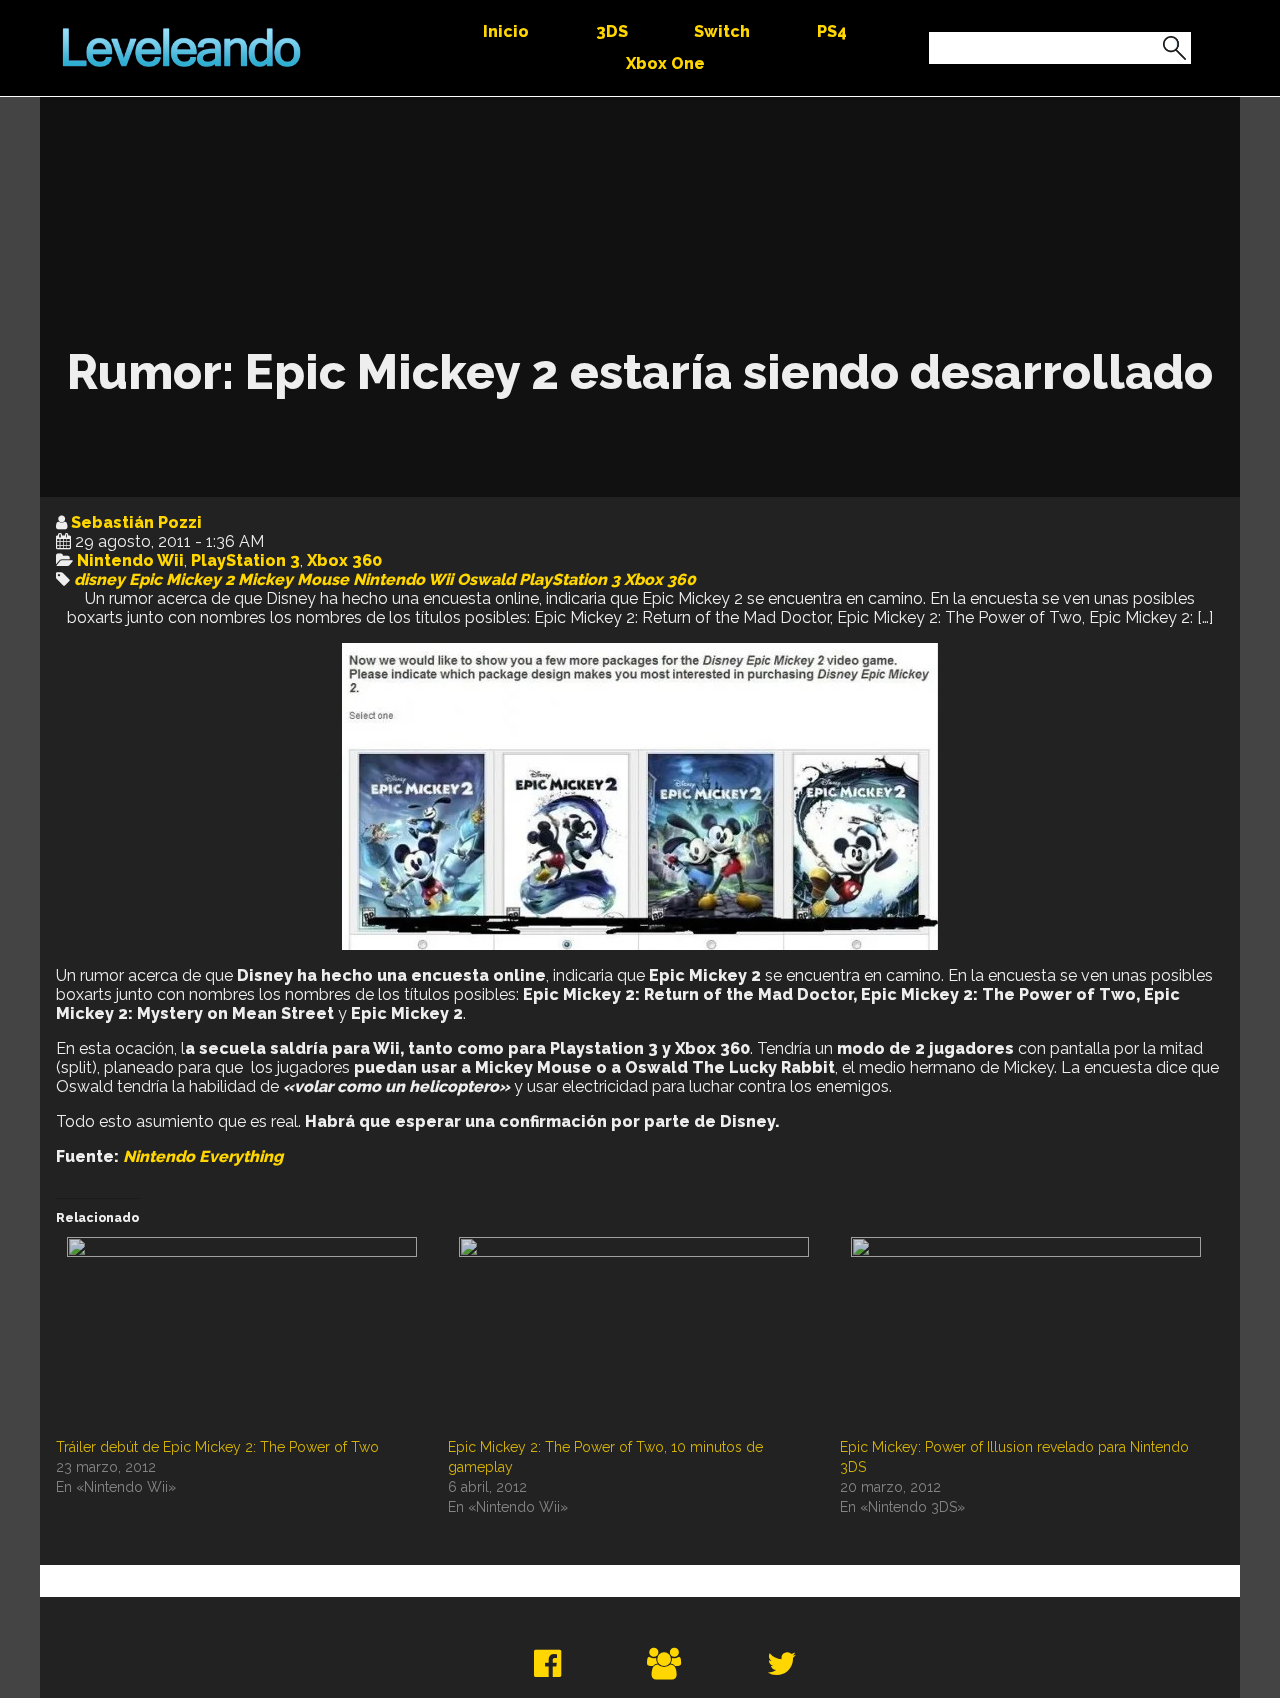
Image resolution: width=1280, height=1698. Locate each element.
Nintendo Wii (130, 560)
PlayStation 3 (245, 560)
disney (99, 579)
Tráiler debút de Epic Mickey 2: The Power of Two (217, 1447)
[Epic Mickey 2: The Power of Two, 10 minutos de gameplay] (634, 1337)
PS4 (832, 31)
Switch (722, 31)
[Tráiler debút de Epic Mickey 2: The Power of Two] (242, 1337)
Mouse (323, 579)
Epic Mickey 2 (181, 579)
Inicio (506, 31)
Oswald (486, 579)
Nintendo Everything (203, 1156)
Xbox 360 (344, 560)
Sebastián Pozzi (136, 522)
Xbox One (665, 63)
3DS (612, 31)
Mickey (265, 579)
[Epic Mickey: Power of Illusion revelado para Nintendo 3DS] (1026, 1337)
